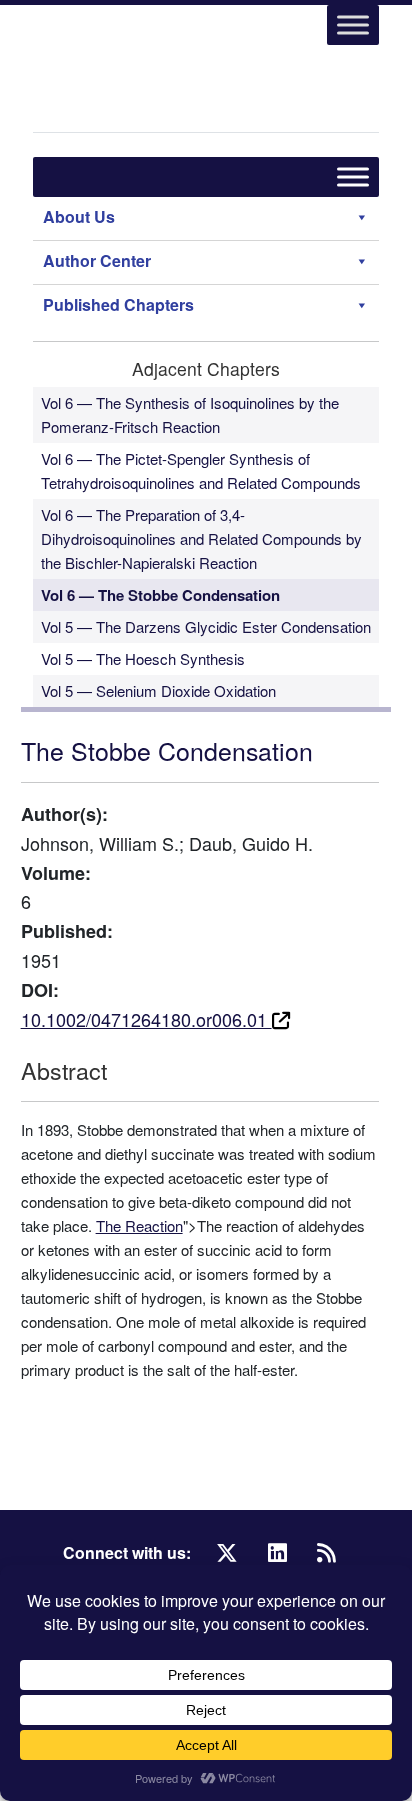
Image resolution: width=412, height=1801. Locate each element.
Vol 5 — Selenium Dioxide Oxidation (158, 690)
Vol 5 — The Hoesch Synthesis (143, 658)
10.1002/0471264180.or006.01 (146, 1019)
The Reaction (139, 1225)
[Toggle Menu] (353, 24)
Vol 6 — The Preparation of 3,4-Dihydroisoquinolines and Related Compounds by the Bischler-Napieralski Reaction (201, 538)
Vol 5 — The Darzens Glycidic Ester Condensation (206, 626)
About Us (79, 216)
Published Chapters (118, 304)
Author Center (97, 260)
